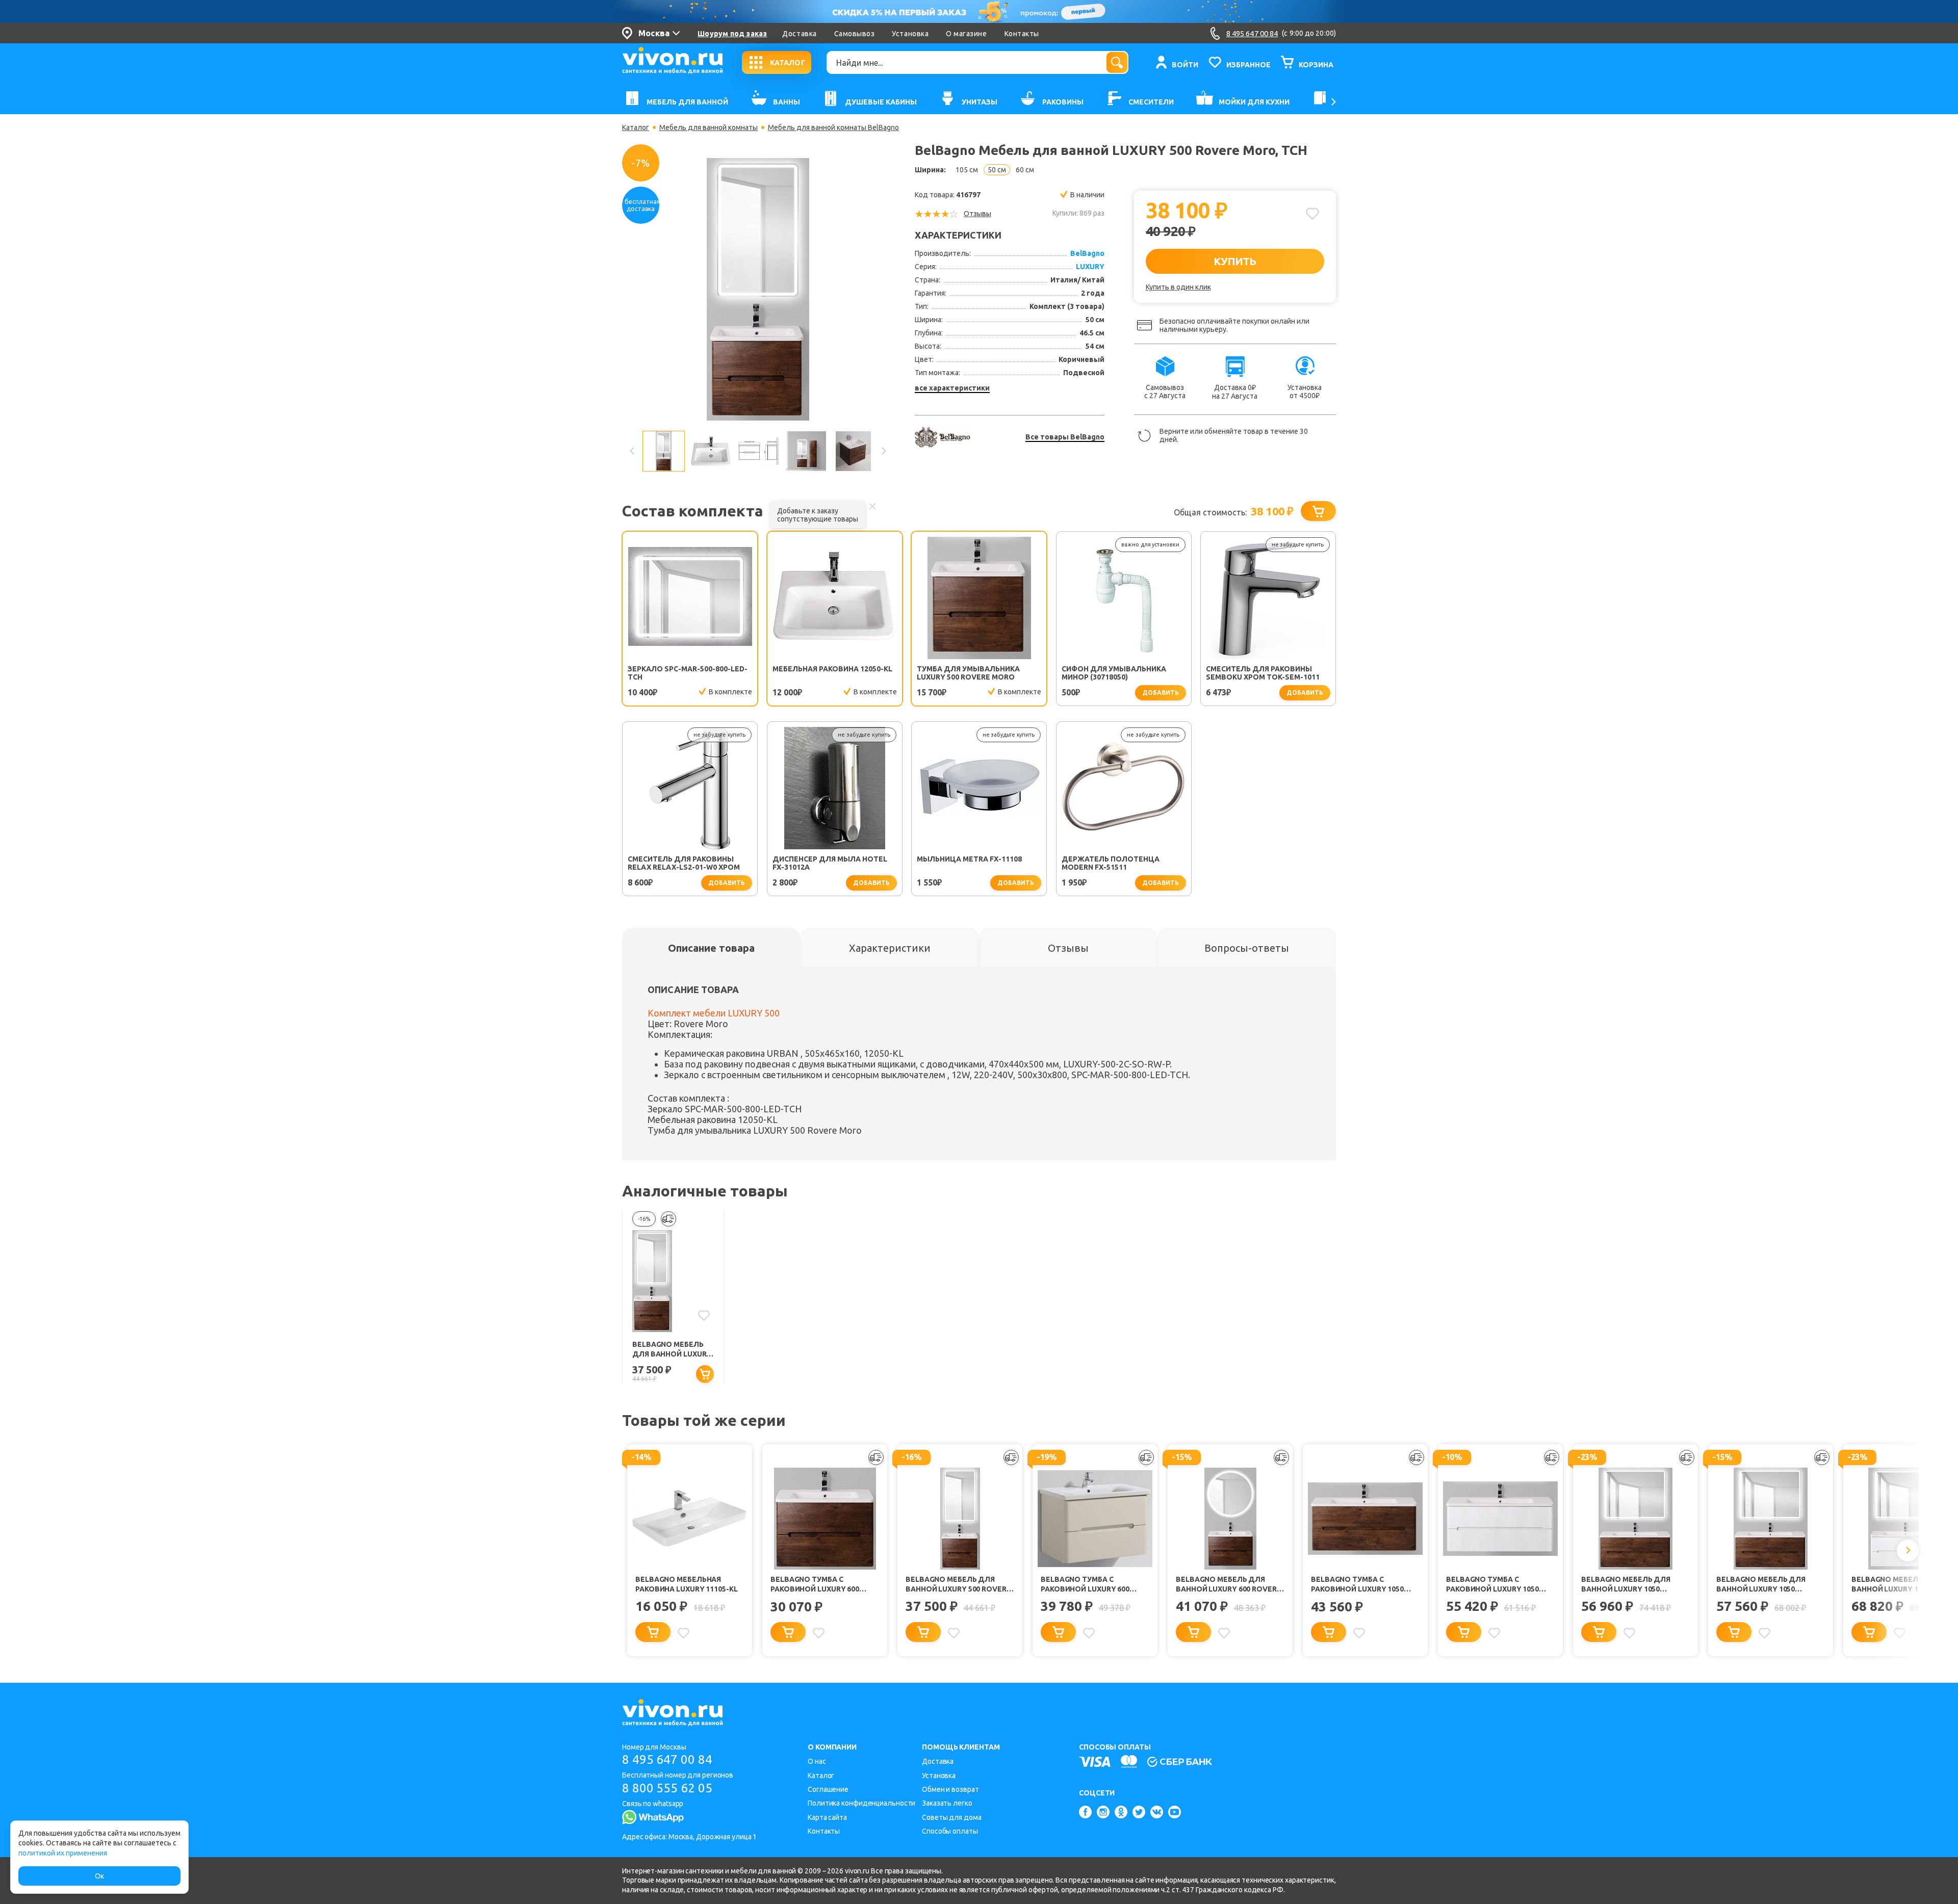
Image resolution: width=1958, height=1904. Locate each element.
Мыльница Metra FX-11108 (969, 859)
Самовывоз (855, 34)
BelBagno (1087, 253)
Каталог (636, 127)
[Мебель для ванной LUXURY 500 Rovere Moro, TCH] (758, 289)
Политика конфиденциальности (861, 1803)
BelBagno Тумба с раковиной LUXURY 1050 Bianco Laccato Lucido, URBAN (1492, 1585)
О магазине (966, 34)
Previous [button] (632, 451)
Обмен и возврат (950, 1789)
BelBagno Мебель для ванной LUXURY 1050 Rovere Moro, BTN (1626, 1585)
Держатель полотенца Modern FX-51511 (1111, 863)
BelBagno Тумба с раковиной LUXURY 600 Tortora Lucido (1085, 1585)
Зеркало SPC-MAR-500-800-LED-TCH (688, 673)
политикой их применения (63, 1853)
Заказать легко (947, 1803)
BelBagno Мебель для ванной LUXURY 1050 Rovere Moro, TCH (1761, 1585)
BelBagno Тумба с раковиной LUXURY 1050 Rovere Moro (1357, 1585)
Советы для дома (952, 1817)
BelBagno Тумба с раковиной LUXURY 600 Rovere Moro (815, 1585)
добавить (1161, 693)
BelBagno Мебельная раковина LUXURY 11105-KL (687, 1584)
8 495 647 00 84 (667, 1759)
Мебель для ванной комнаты (709, 127)
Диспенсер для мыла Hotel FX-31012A (830, 863)
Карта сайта (827, 1817)
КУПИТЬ (1235, 261)
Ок (99, 1876)
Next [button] (883, 451)
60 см (1025, 170)
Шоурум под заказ (732, 34)
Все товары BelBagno (1065, 437)
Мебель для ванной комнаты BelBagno (833, 127)
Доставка (799, 34)
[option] (758, 289)
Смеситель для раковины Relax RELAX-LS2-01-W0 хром (684, 863)
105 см (967, 170)
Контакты (1022, 34)
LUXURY (1090, 267)
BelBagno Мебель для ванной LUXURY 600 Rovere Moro (1229, 1585)
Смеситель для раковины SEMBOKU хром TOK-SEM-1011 (1263, 673)
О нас (817, 1761)
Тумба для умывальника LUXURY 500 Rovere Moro (968, 673)
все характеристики (952, 388)
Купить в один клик (1178, 287)
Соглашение (828, 1789)
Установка (910, 34)
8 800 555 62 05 (667, 1788)
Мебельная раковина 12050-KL (832, 669)
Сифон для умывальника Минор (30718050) (1114, 673)
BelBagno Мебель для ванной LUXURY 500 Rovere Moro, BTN (672, 1350)
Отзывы (977, 214)
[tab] (711, 948)
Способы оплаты (950, 1831)
